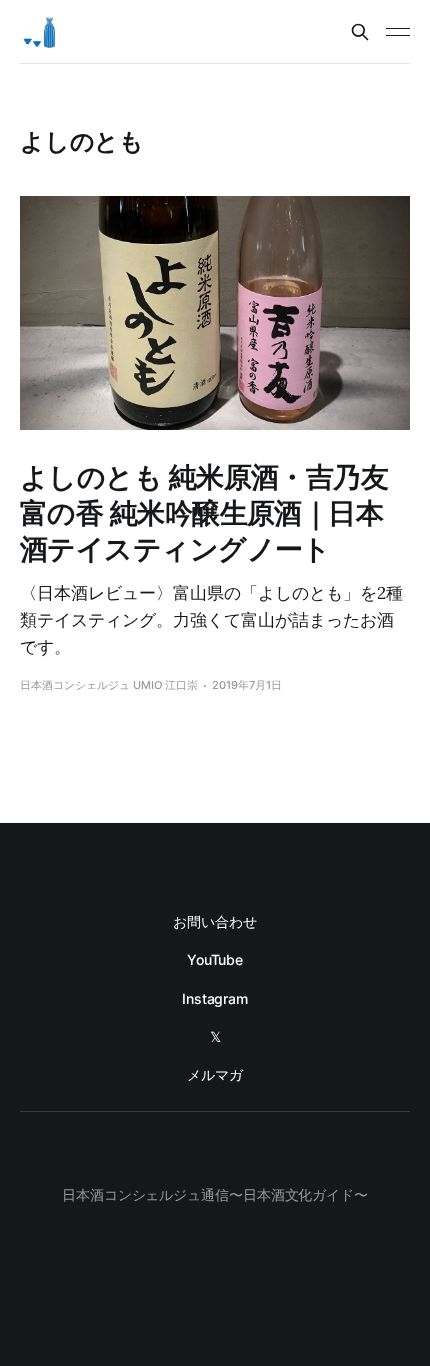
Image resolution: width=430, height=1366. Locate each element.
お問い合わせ (215, 921)
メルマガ (215, 1074)
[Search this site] (360, 32)
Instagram (215, 998)
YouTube (215, 959)
